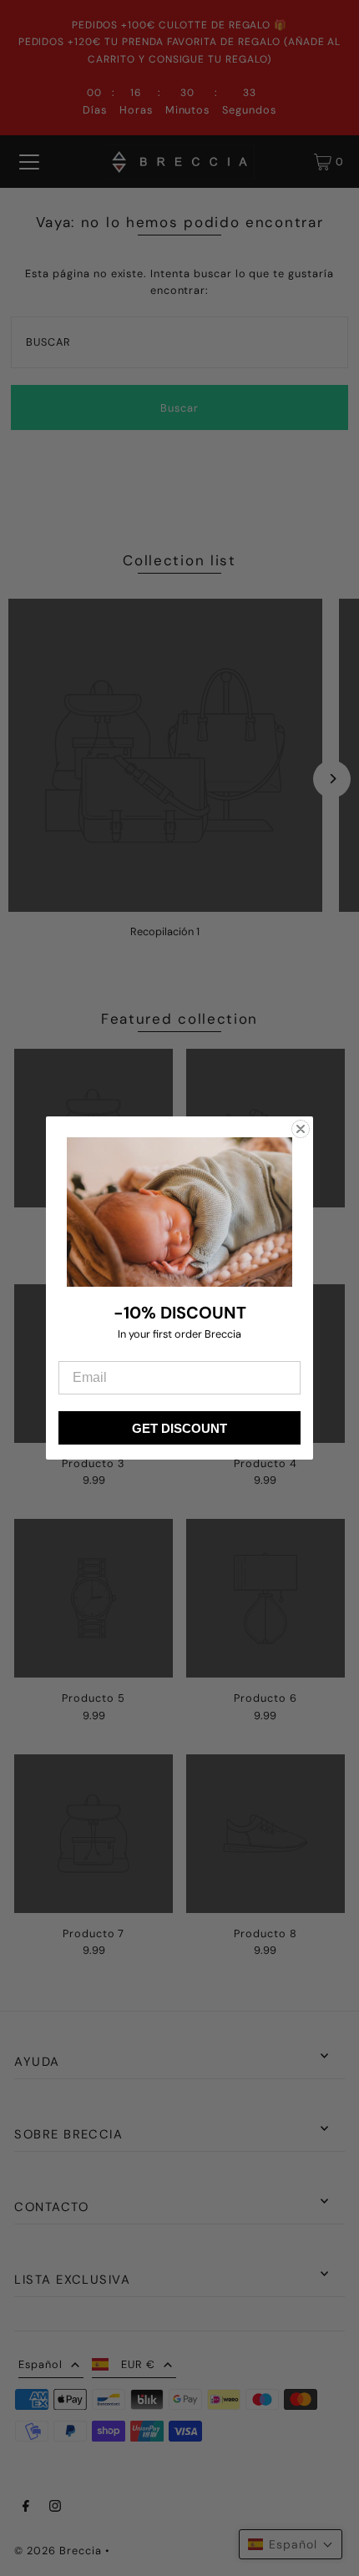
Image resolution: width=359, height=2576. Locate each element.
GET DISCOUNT (179, 1428)
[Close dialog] (301, 1129)
